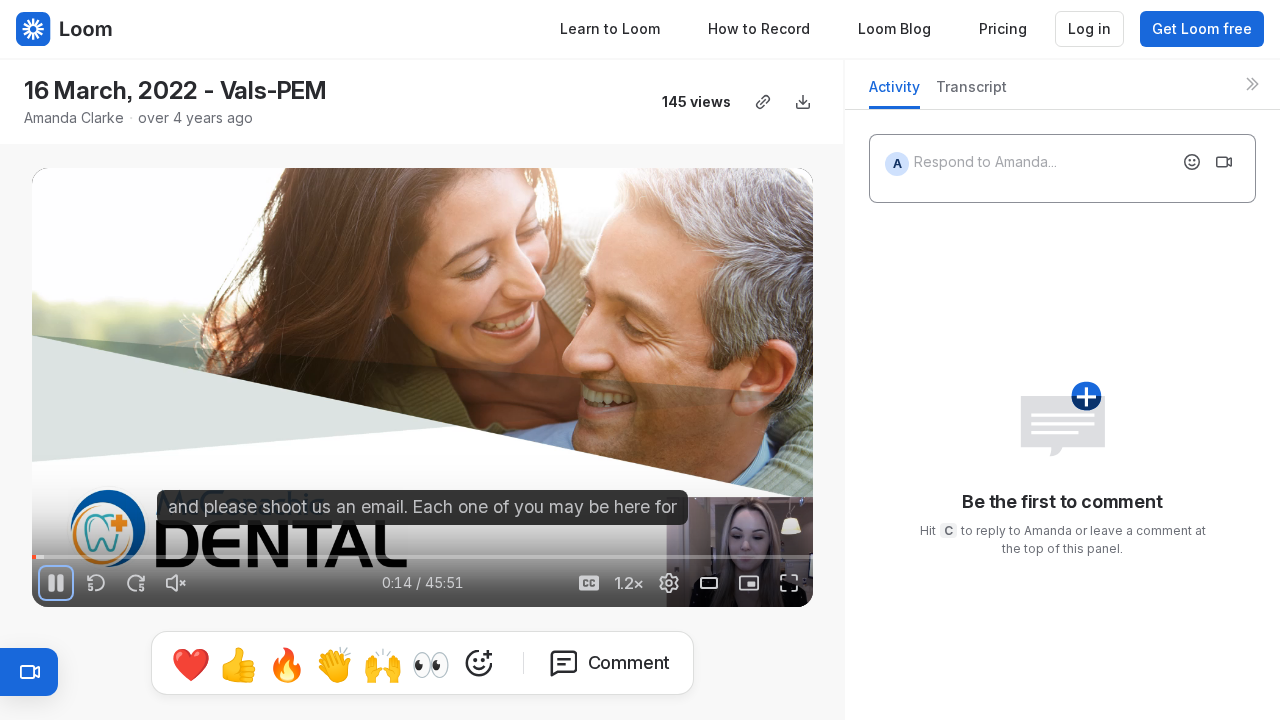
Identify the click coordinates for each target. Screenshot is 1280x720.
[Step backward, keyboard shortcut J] (96, 583)
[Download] (803, 102)
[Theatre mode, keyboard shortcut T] (709, 583)
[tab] (894, 92)
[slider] (422, 557)
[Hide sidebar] (1252, 84)
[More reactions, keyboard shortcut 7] (479, 663)
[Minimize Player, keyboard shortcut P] (749, 583)
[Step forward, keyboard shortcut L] (136, 583)
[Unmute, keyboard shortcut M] (176, 583)
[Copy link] (763, 102)
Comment (629, 662)
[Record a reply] (1224, 162)
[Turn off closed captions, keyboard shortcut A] (589, 583)
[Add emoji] (1192, 162)
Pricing (1003, 28)
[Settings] (669, 583)
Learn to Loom (610, 28)
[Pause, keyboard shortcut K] (56, 583)
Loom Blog (894, 28)
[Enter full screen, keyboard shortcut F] (789, 583)
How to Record (759, 28)
